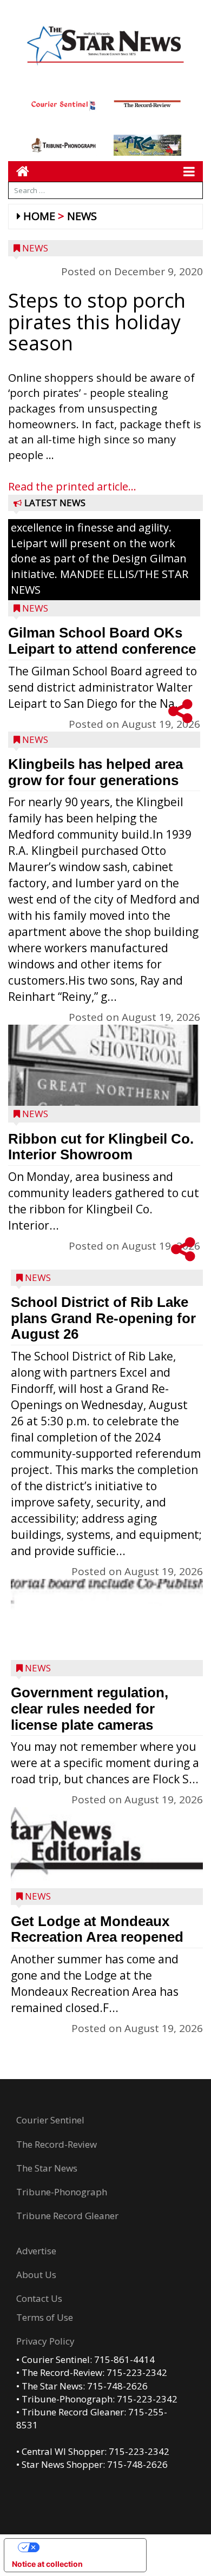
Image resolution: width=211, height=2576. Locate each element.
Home (39, 216)
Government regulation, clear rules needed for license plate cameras (90, 1708)
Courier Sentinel (50, 2120)
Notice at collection (47, 2564)
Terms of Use (45, 2317)
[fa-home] (19, 171)
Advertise (36, 2251)
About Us (36, 2275)
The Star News (47, 2168)
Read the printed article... (72, 486)
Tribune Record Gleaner (67, 2216)
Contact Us (39, 2298)
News (82, 216)
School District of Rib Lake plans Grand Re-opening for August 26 (103, 1318)
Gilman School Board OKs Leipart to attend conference (102, 641)
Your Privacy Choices (86, 2547)
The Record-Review (57, 2144)
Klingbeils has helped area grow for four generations (95, 772)
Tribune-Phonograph (62, 2192)
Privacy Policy (45, 2341)
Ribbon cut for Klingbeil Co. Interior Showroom (101, 1147)
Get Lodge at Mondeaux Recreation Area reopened (97, 1929)
